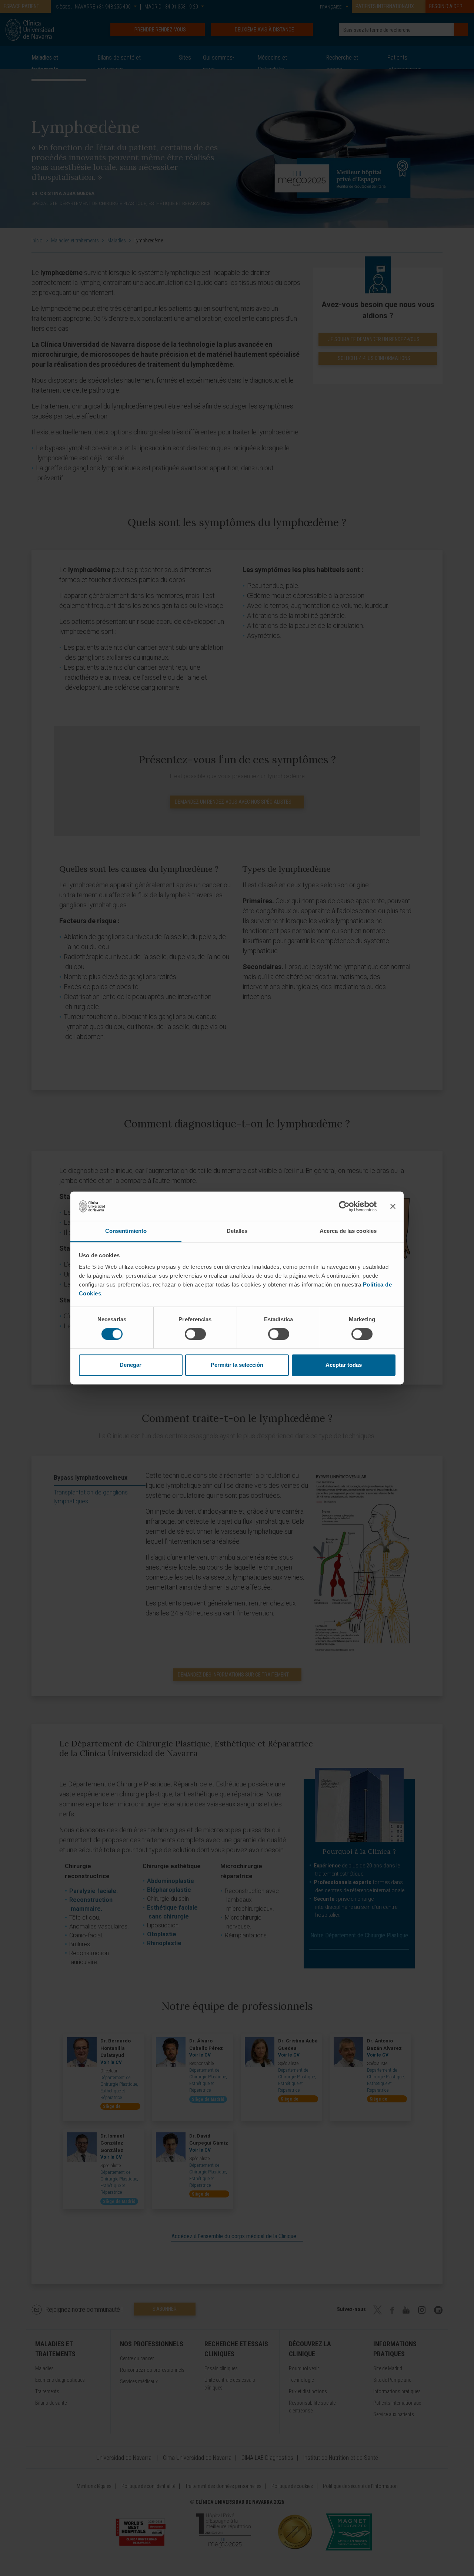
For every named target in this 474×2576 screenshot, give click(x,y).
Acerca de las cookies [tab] (348, 1231)
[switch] (195, 1334)
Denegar (131, 1365)
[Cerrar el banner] (393, 1206)
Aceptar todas (344, 1365)
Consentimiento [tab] (126, 1231)
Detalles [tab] (237, 1231)
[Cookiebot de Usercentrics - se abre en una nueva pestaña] (344, 1206)
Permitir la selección (237, 1365)
